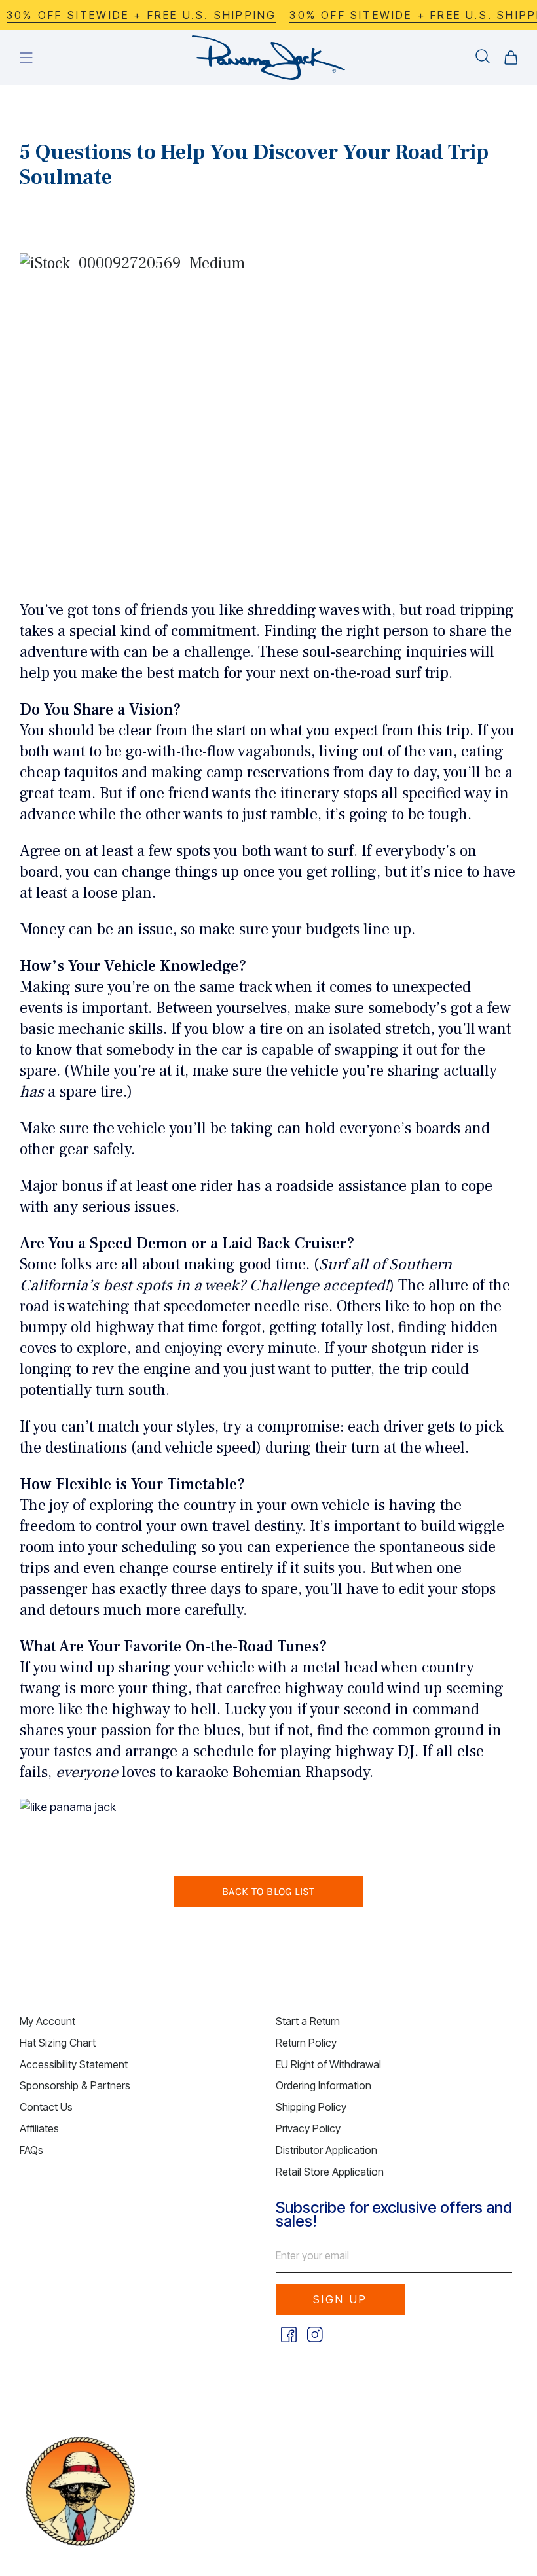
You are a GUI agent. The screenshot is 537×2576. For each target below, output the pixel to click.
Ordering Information (324, 2085)
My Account (47, 2021)
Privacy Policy (308, 2128)
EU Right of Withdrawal (328, 2064)
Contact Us (46, 2107)
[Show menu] (26, 58)
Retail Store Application (330, 2172)
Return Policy (306, 2043)
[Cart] (511, 58)
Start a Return (308, 2021)
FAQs (31, 2150)
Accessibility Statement (74, 2064)
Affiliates (39, 2128)
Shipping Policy (311, 2107)
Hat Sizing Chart (58, 2043)
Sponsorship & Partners (75, 2085)
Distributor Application (326, 2150)
